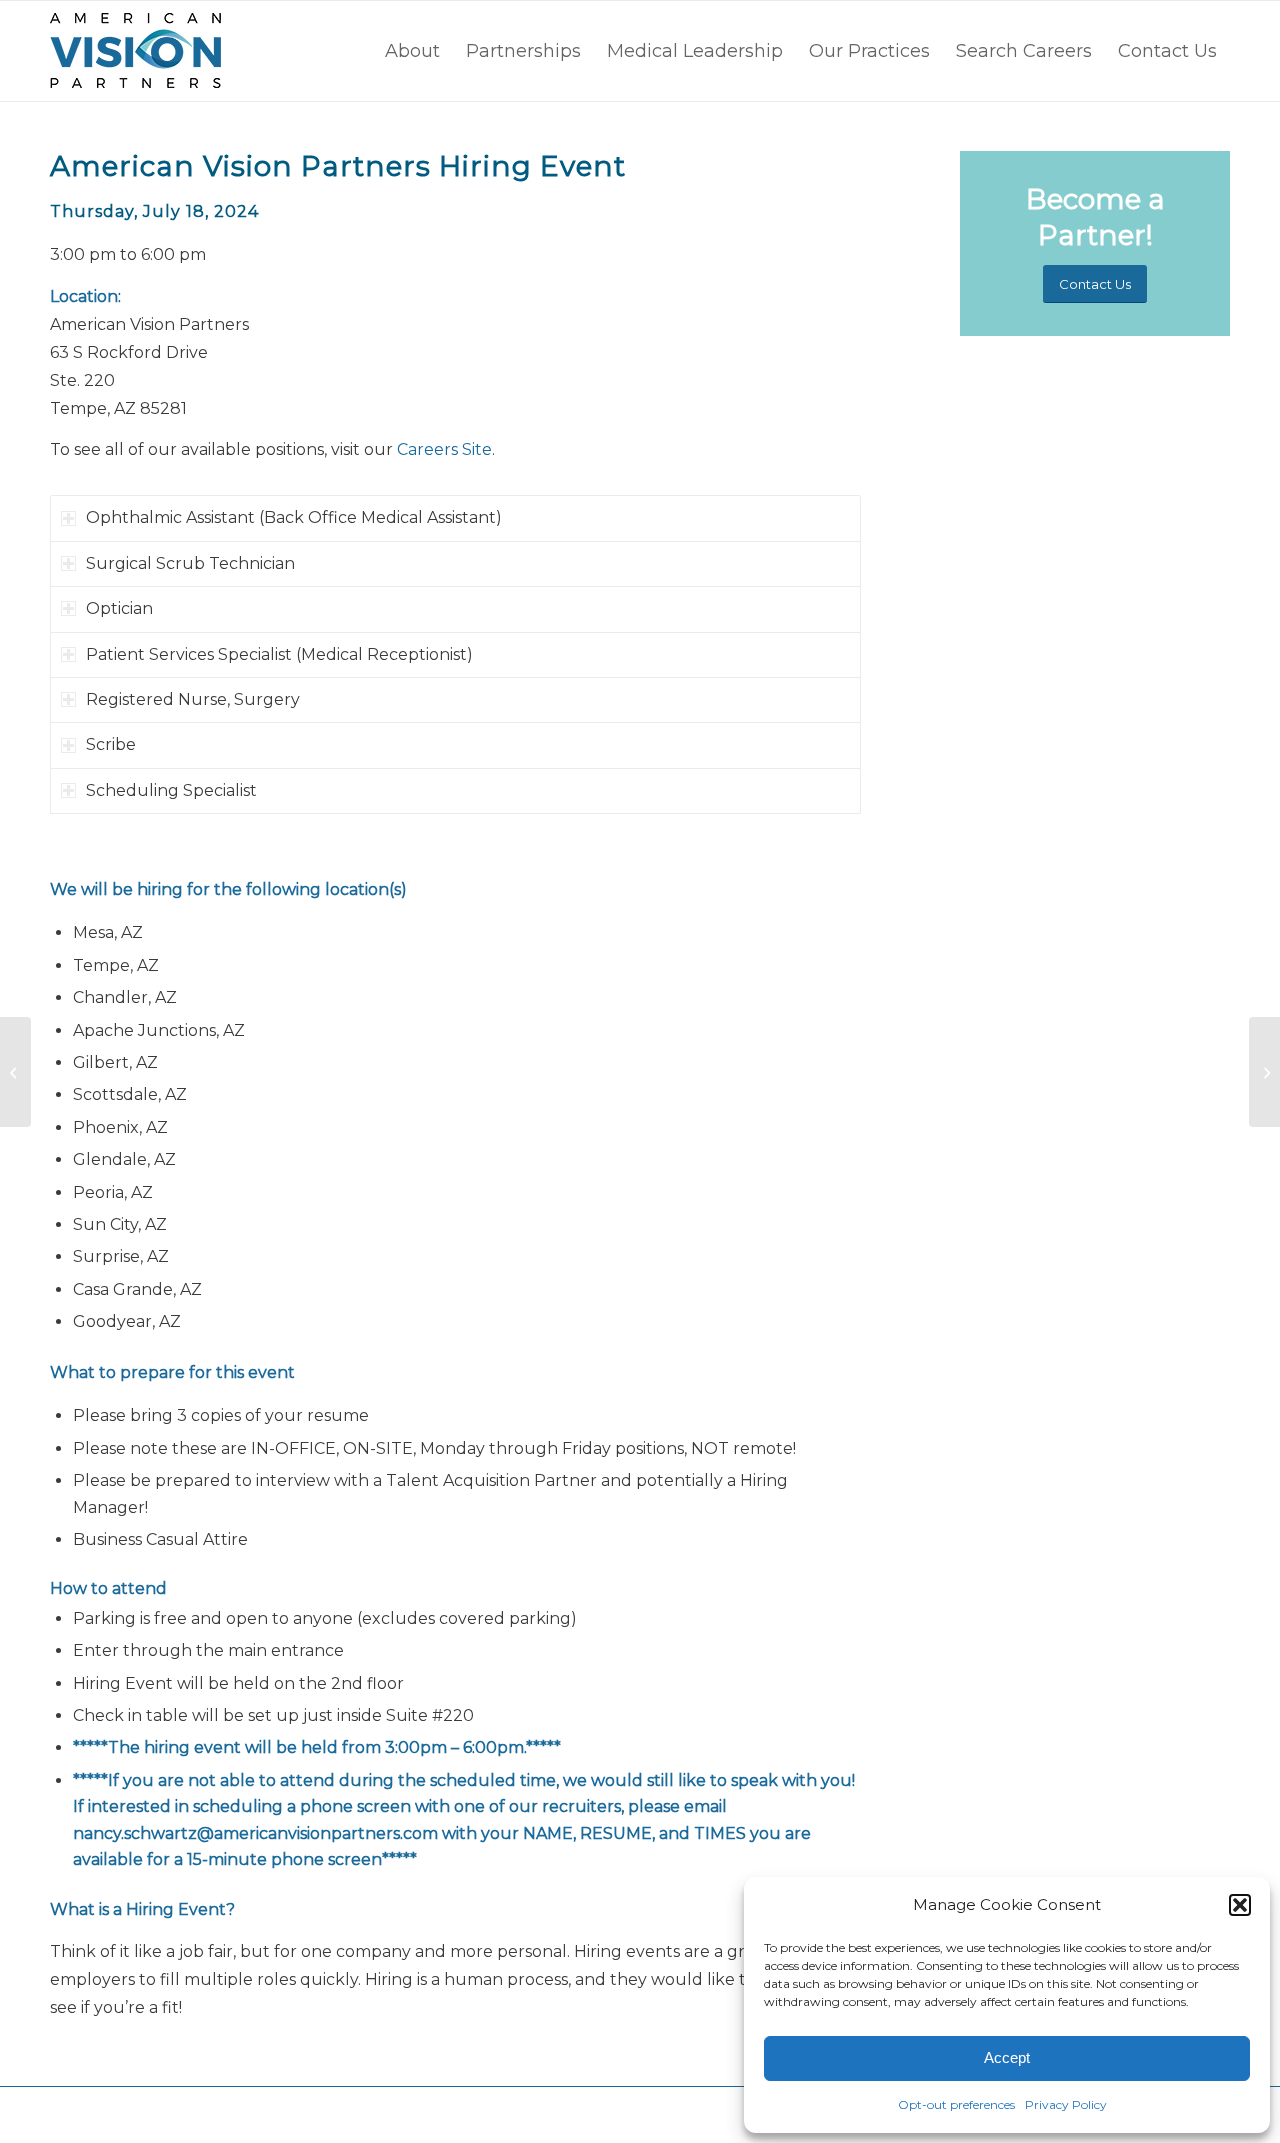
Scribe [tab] (111, 744)
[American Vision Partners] (135, 51)
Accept (1007, 2057)
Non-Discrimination (500, 2115)
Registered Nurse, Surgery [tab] (193, 699)
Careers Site (444, 449)
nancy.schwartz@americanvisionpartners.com (255, 1833)
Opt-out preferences (956, 2104)
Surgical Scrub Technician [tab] (190, 563)
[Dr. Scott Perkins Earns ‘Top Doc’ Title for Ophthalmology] (15, 1072)
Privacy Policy (1066, 2104)
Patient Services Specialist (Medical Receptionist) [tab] (279, 654)
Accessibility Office (390, 2115)
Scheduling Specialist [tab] (171, 790)
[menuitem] (412, 51)
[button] (1240, 1905)
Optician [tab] (119, 608)
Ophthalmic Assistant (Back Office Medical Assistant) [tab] (294, 517)
